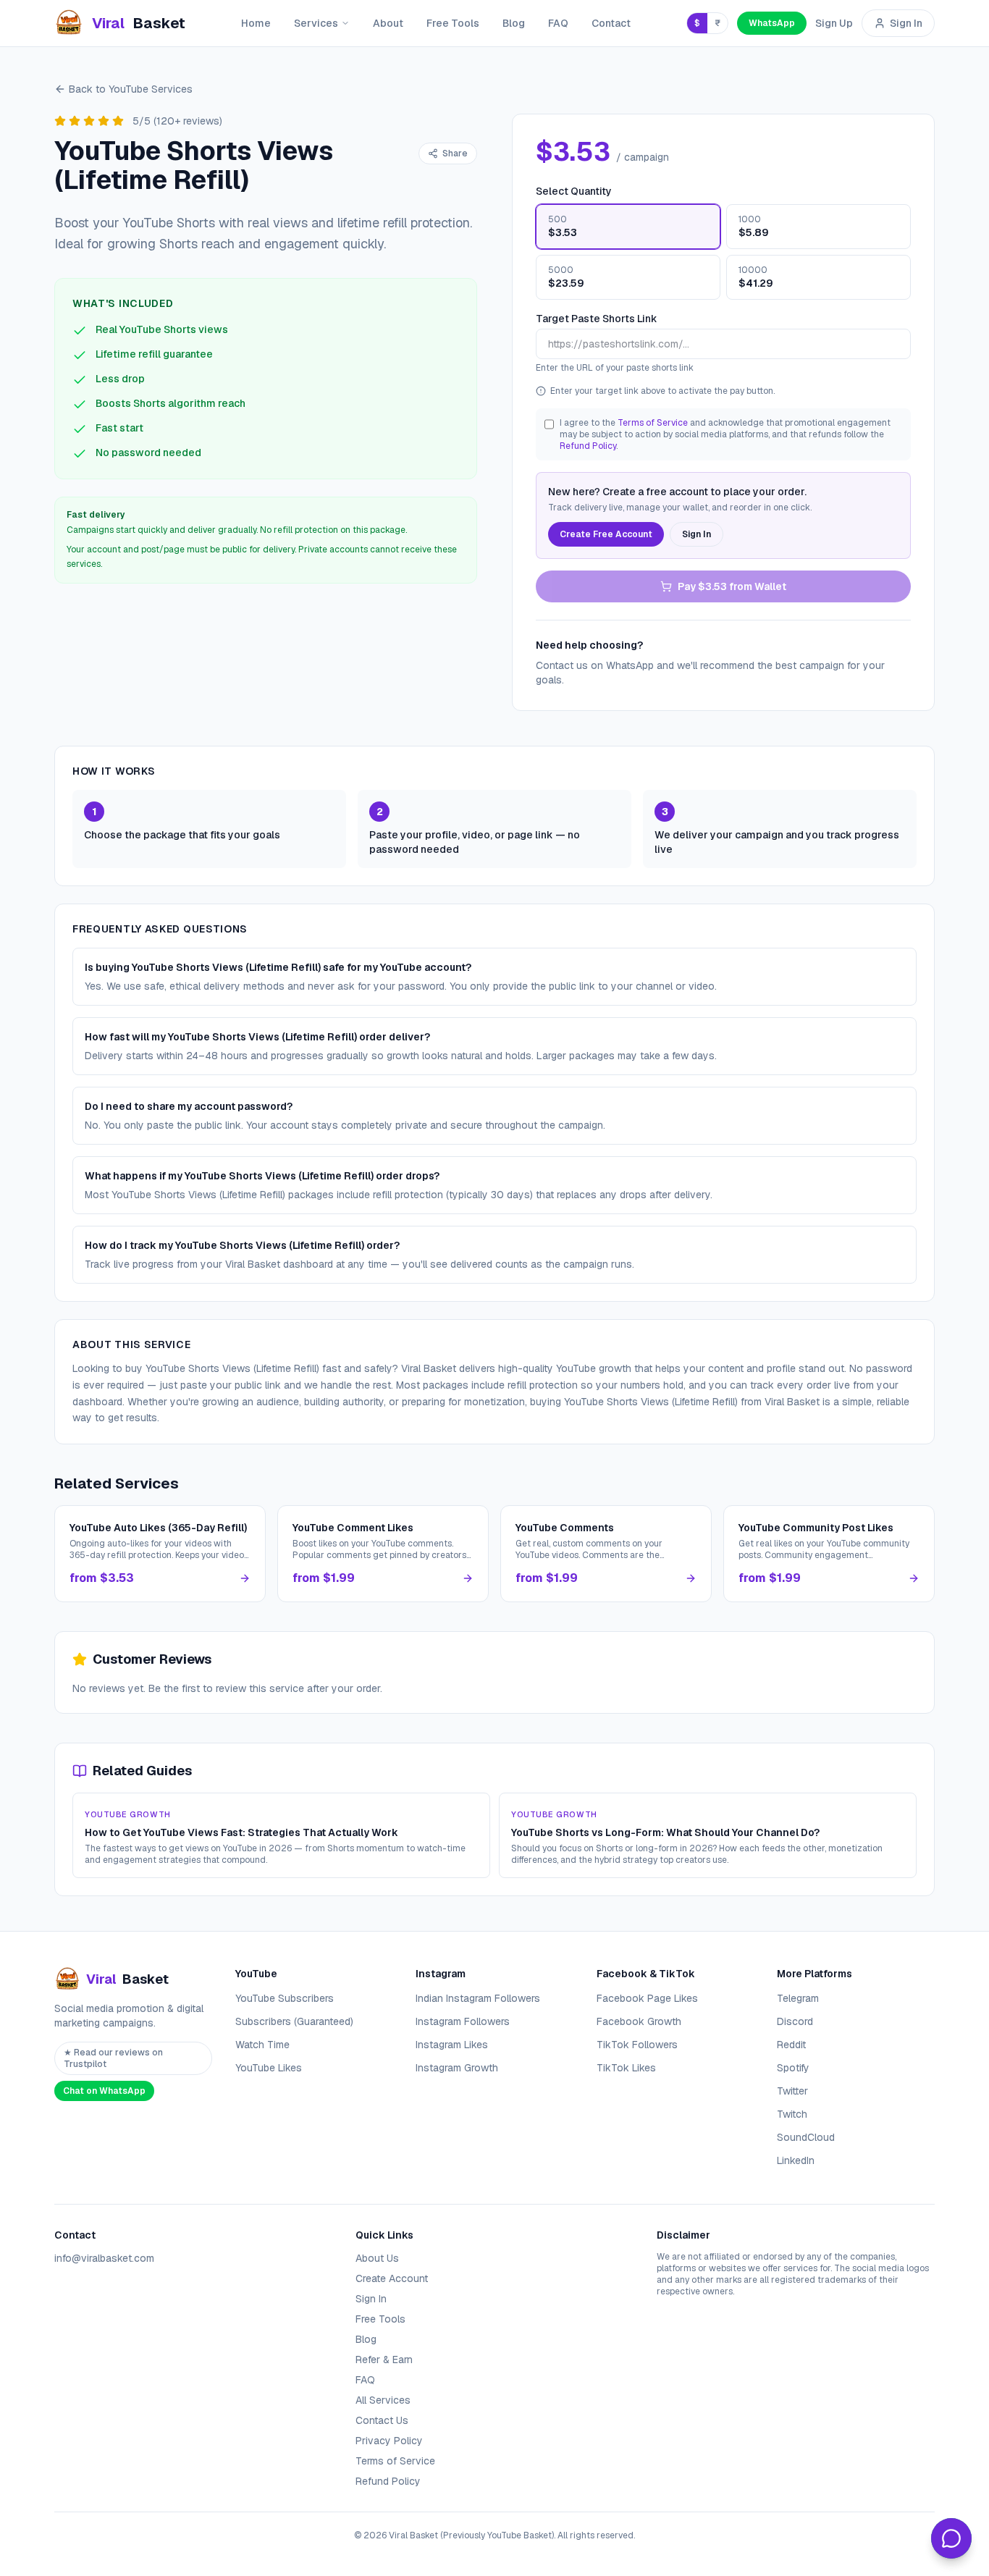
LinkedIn (796, 2160)
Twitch (792, 2114)
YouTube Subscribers (285, 1998)
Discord (795, 2021)
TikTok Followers (637, 2045)
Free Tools (453, 23)
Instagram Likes (452, 2045)
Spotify (793, 2068)
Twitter (792, 2091)
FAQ (558, 23)
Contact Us (382, 2420)
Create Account (392, 2278)
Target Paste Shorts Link (597, 319)
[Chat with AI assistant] (951, 2538)
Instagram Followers (463, 2021)
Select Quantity (574, 191)
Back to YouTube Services (131, 89)
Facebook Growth (639, 2021)
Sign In (906, 23)
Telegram (798, 1998)
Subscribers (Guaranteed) (294, 2021)
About (388, 23)
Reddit (791, 2045)
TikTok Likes (626, 2068)
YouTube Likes (269, 2068)
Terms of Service (653, 423)
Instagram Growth (457, 2068)
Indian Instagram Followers (478, 1998)
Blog (514, 23)
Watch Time (262, 2045)
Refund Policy (588, 446)
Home (256, 23)
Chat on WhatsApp (104, 2091)
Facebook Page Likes (647, 1998)
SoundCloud (806, 2137)
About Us (377, 2258)
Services (316, 23)
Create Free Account (606, 534)
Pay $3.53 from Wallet (732, 586)
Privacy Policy (389, 2441)
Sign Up (834, 23)
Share (455, 153)
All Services (383, 2400)
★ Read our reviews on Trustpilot (113, 2058)
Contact (611, 23)
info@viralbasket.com (104, 2258)
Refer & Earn (384, 2360)
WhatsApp (772, 23)
